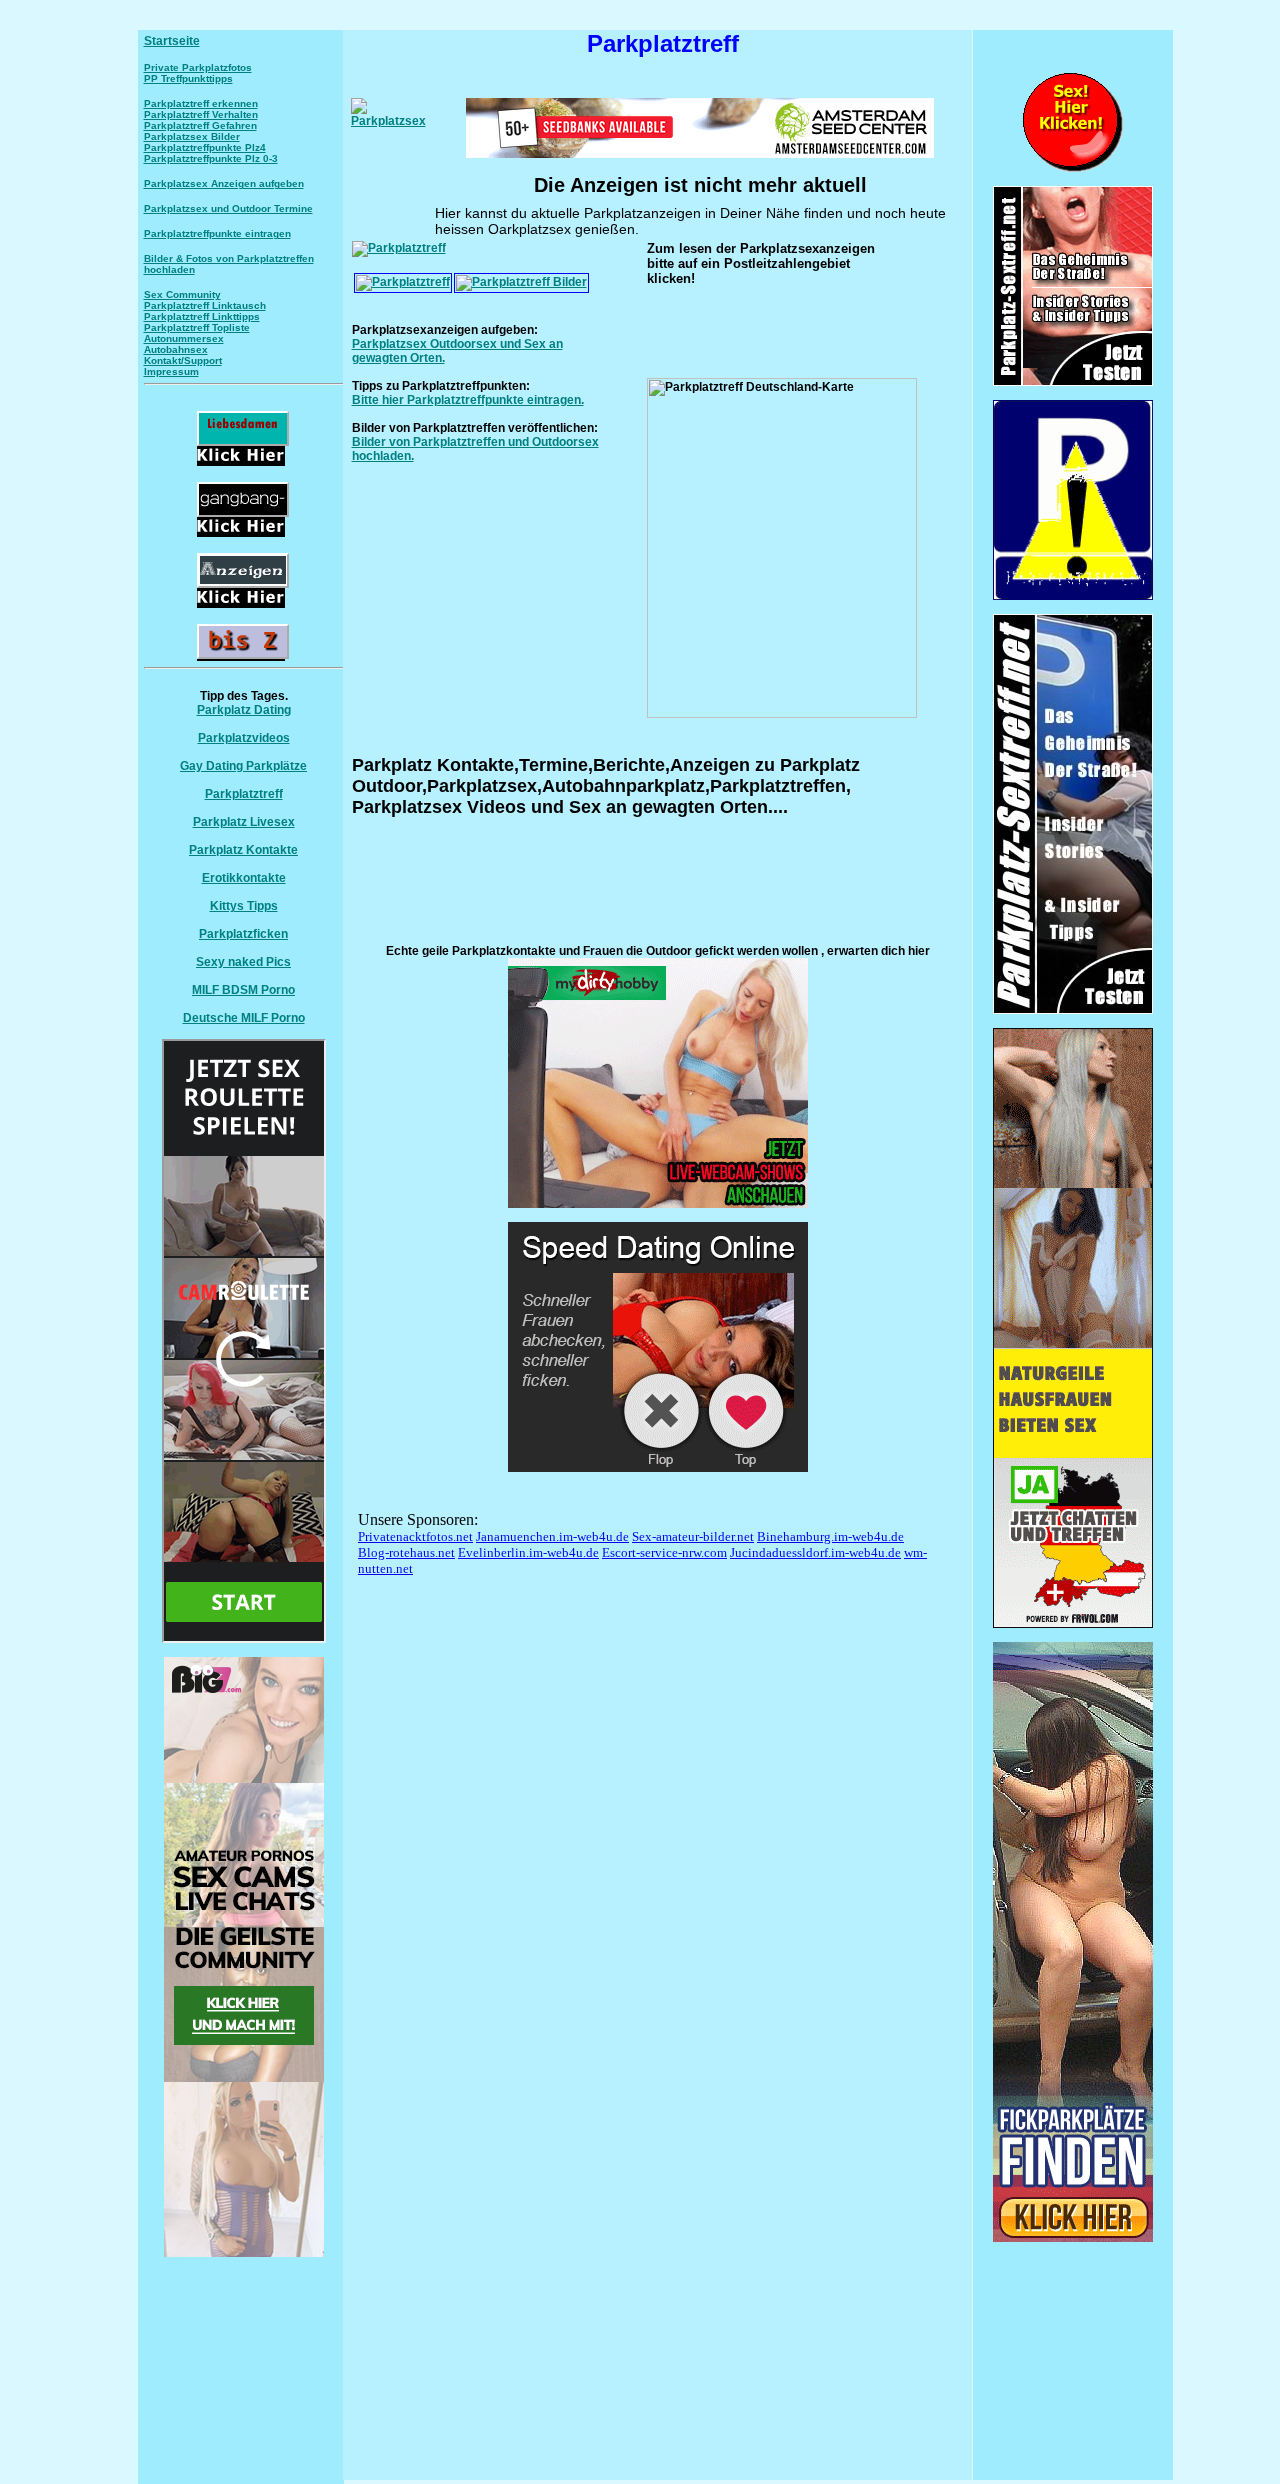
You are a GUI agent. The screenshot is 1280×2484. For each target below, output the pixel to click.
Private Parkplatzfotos (198, 67)
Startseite (172, 41)
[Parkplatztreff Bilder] (521, 282)
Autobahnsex (176, 349)
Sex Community (182, 294)
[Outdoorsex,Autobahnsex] (1073, 596)
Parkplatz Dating (244, 710)
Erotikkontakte (244, 878)
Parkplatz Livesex (244, 822)
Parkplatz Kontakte (243, 850)
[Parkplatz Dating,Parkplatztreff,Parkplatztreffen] (1073, 2238)
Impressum (171, 371)
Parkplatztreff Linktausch (205, 305)
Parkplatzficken (243, 934)
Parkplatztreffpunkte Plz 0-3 (211, 158)
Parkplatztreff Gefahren (200, 125)
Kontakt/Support (183, 360)
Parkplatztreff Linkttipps (202, 316)
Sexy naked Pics (243, 962)
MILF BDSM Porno (243, 990)
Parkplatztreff (244, 794)
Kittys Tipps (244, 906)
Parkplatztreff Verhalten (201, 114)
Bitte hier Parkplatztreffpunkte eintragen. (468, 400)
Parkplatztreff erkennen (201, 103)
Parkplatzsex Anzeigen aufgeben (224, 183)
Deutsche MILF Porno (244, 1018)
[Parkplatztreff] (399, 248)
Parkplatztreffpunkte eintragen (217, 233)
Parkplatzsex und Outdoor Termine (228, 208)
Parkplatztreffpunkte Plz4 (205, 147)
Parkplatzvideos (244, 738)
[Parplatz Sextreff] (1073, 1010)
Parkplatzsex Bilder (192, 136)
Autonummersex (184, 338)
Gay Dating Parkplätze (243, 766)
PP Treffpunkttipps (188, 78)
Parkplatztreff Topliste (197, 327)
